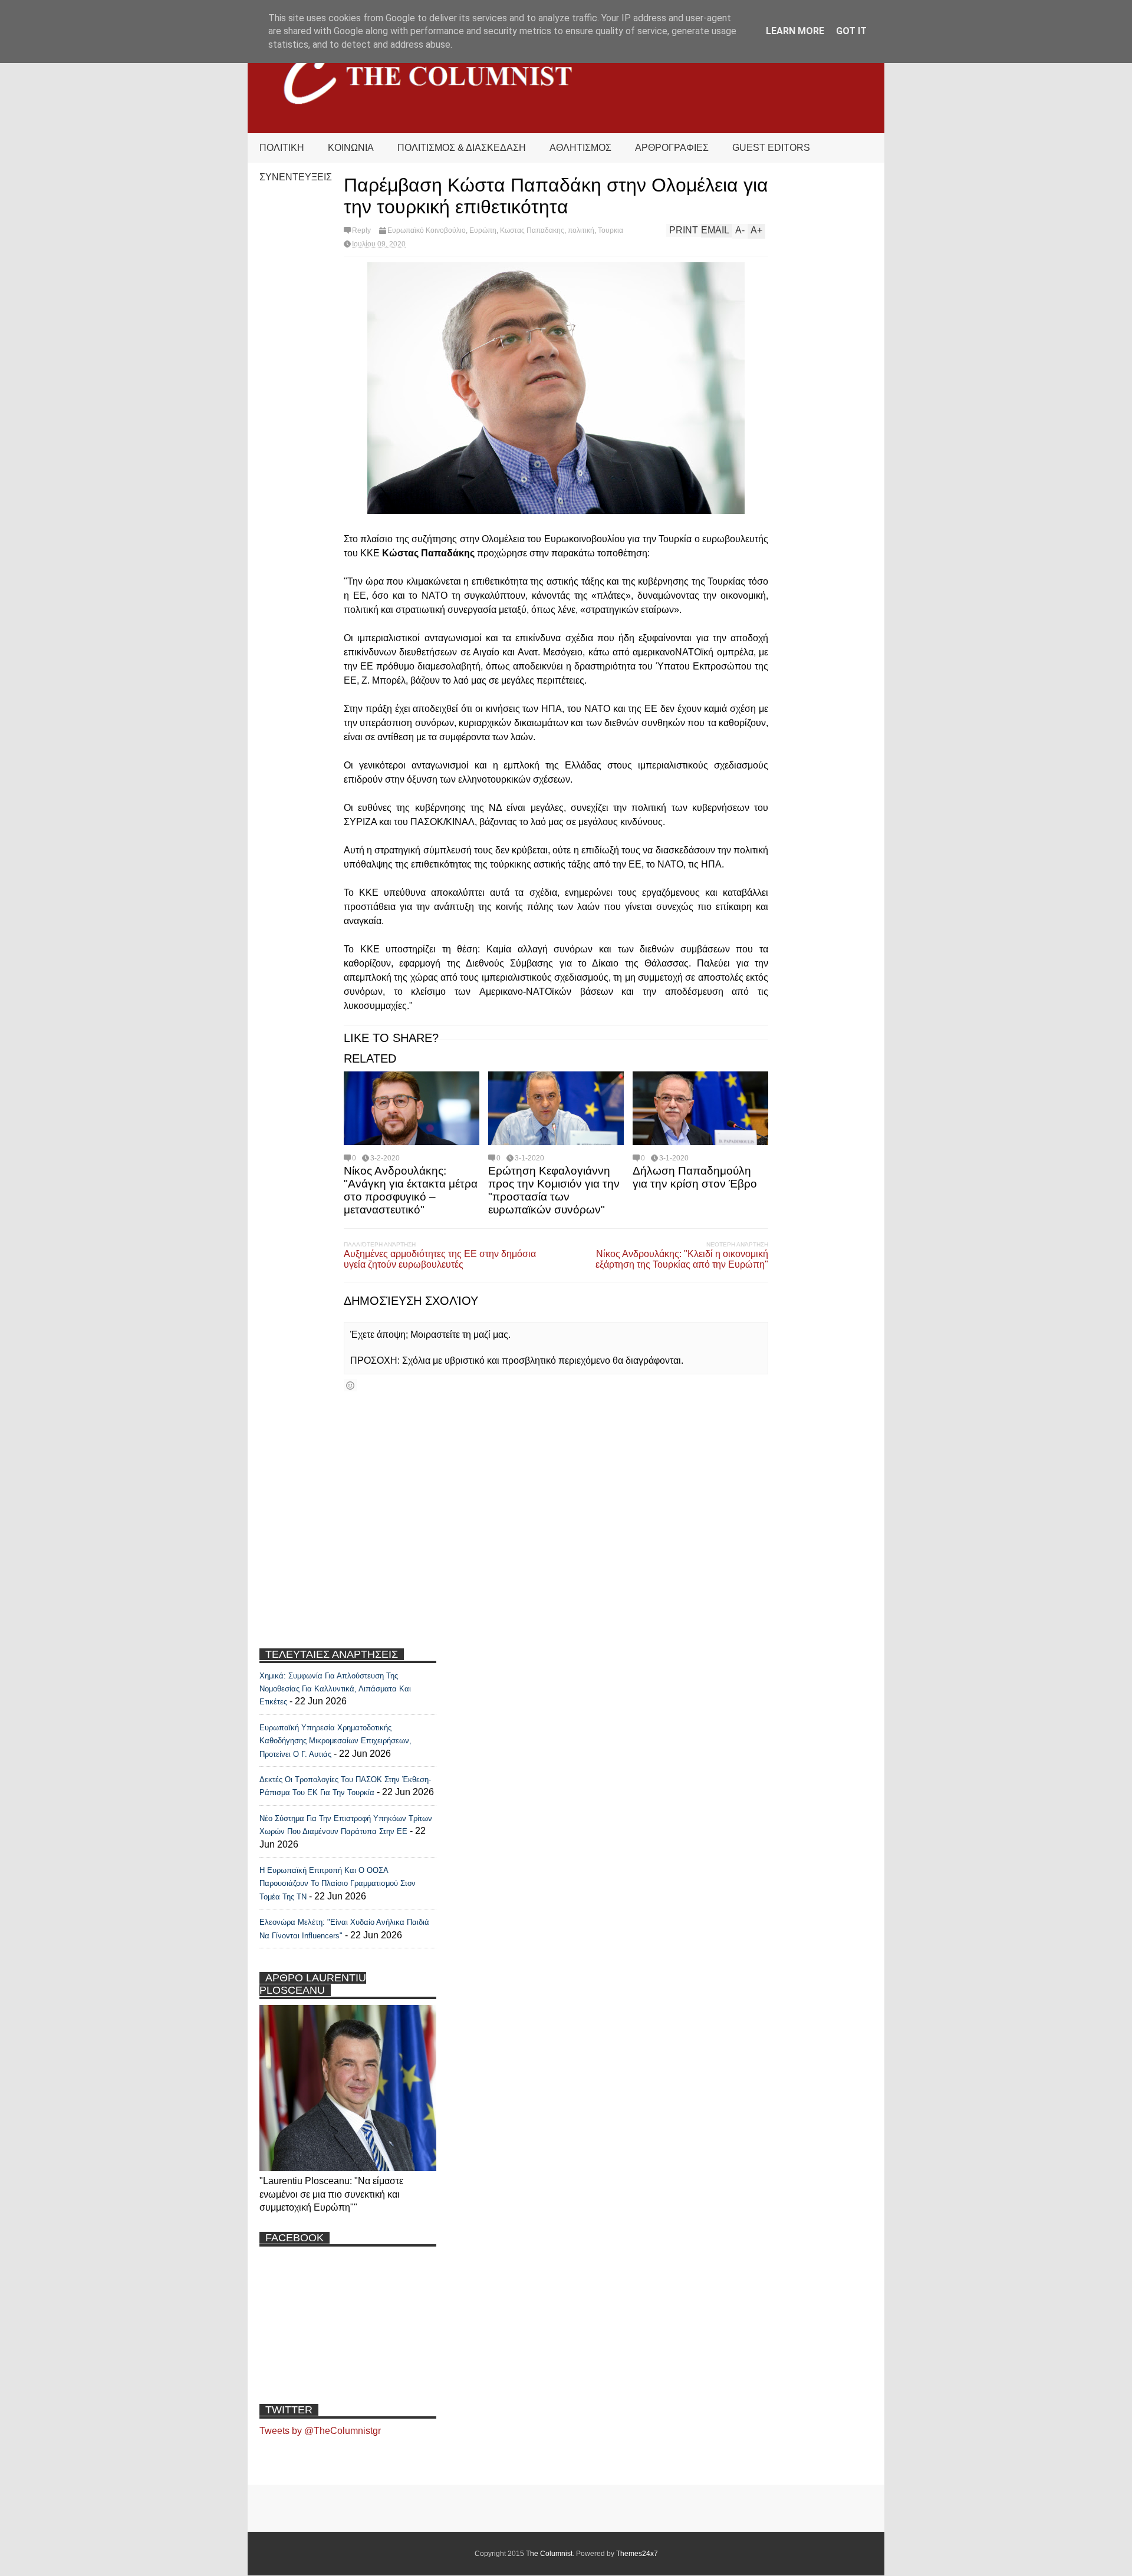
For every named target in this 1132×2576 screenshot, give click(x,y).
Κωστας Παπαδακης (532, 230)
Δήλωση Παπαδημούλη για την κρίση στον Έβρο (695, 1177)
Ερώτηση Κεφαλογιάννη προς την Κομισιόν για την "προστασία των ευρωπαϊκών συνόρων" (554, 1190)
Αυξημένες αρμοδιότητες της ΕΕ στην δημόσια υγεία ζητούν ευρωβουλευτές (440, 1259)
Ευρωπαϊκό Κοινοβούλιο (427, 230)
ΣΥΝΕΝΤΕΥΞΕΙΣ (296, 177)
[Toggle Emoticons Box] (350, 1385)
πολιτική (581, 230)
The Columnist (549, 2554)
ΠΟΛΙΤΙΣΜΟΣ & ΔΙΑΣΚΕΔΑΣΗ (462, 148)
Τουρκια (611, 230)
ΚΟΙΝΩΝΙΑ (351, 148)
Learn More (795, 31)
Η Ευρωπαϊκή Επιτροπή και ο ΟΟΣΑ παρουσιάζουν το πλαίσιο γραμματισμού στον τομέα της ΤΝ (338, 1884)
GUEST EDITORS (771, 148)
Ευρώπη (483, 230)
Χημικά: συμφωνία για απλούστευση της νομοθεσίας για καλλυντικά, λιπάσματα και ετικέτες (335, 1689)
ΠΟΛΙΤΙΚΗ (282, 148)
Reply (361, 230)
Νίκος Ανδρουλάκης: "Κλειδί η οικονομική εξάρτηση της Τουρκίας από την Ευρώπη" (682, 1259)
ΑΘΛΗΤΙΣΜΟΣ (580, 148)
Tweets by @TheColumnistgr (320, 2431)
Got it (851, 31)
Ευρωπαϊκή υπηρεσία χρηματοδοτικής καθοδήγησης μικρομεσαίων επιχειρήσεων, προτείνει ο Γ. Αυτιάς (335, 1741)
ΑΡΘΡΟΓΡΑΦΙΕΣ (672, 148)
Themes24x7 (637, 2554)
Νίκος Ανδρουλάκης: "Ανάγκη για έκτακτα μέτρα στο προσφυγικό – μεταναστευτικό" (411, 1190)
